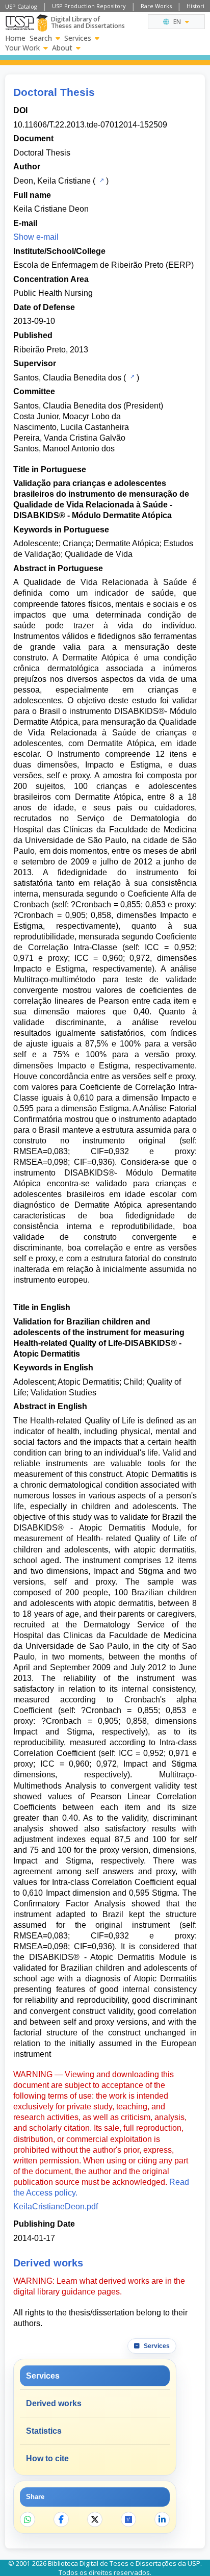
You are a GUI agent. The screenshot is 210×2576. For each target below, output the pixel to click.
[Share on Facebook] (61, 2519)
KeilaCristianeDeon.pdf (56, 2207)
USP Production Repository (89, 6)
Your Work (22, 48)
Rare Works (156, 6)
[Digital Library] (42, 23)
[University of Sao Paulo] (20, 23)
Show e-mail (36, 237)
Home (15, 38)
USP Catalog (21, 6)
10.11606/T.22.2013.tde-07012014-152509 (90, 125)
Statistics (44, 2431)
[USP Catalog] (101, 180)
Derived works (54, 2403)
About (62, 48)
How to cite (47, 2458)
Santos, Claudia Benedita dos (67, 378)
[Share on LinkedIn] (162, 2519)
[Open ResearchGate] (128, 2519)
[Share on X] (95, 2519)
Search (41, 38)
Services (78, 38)
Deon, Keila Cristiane (52, 181)
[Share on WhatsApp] (28, 2519)
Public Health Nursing (53, 293)
